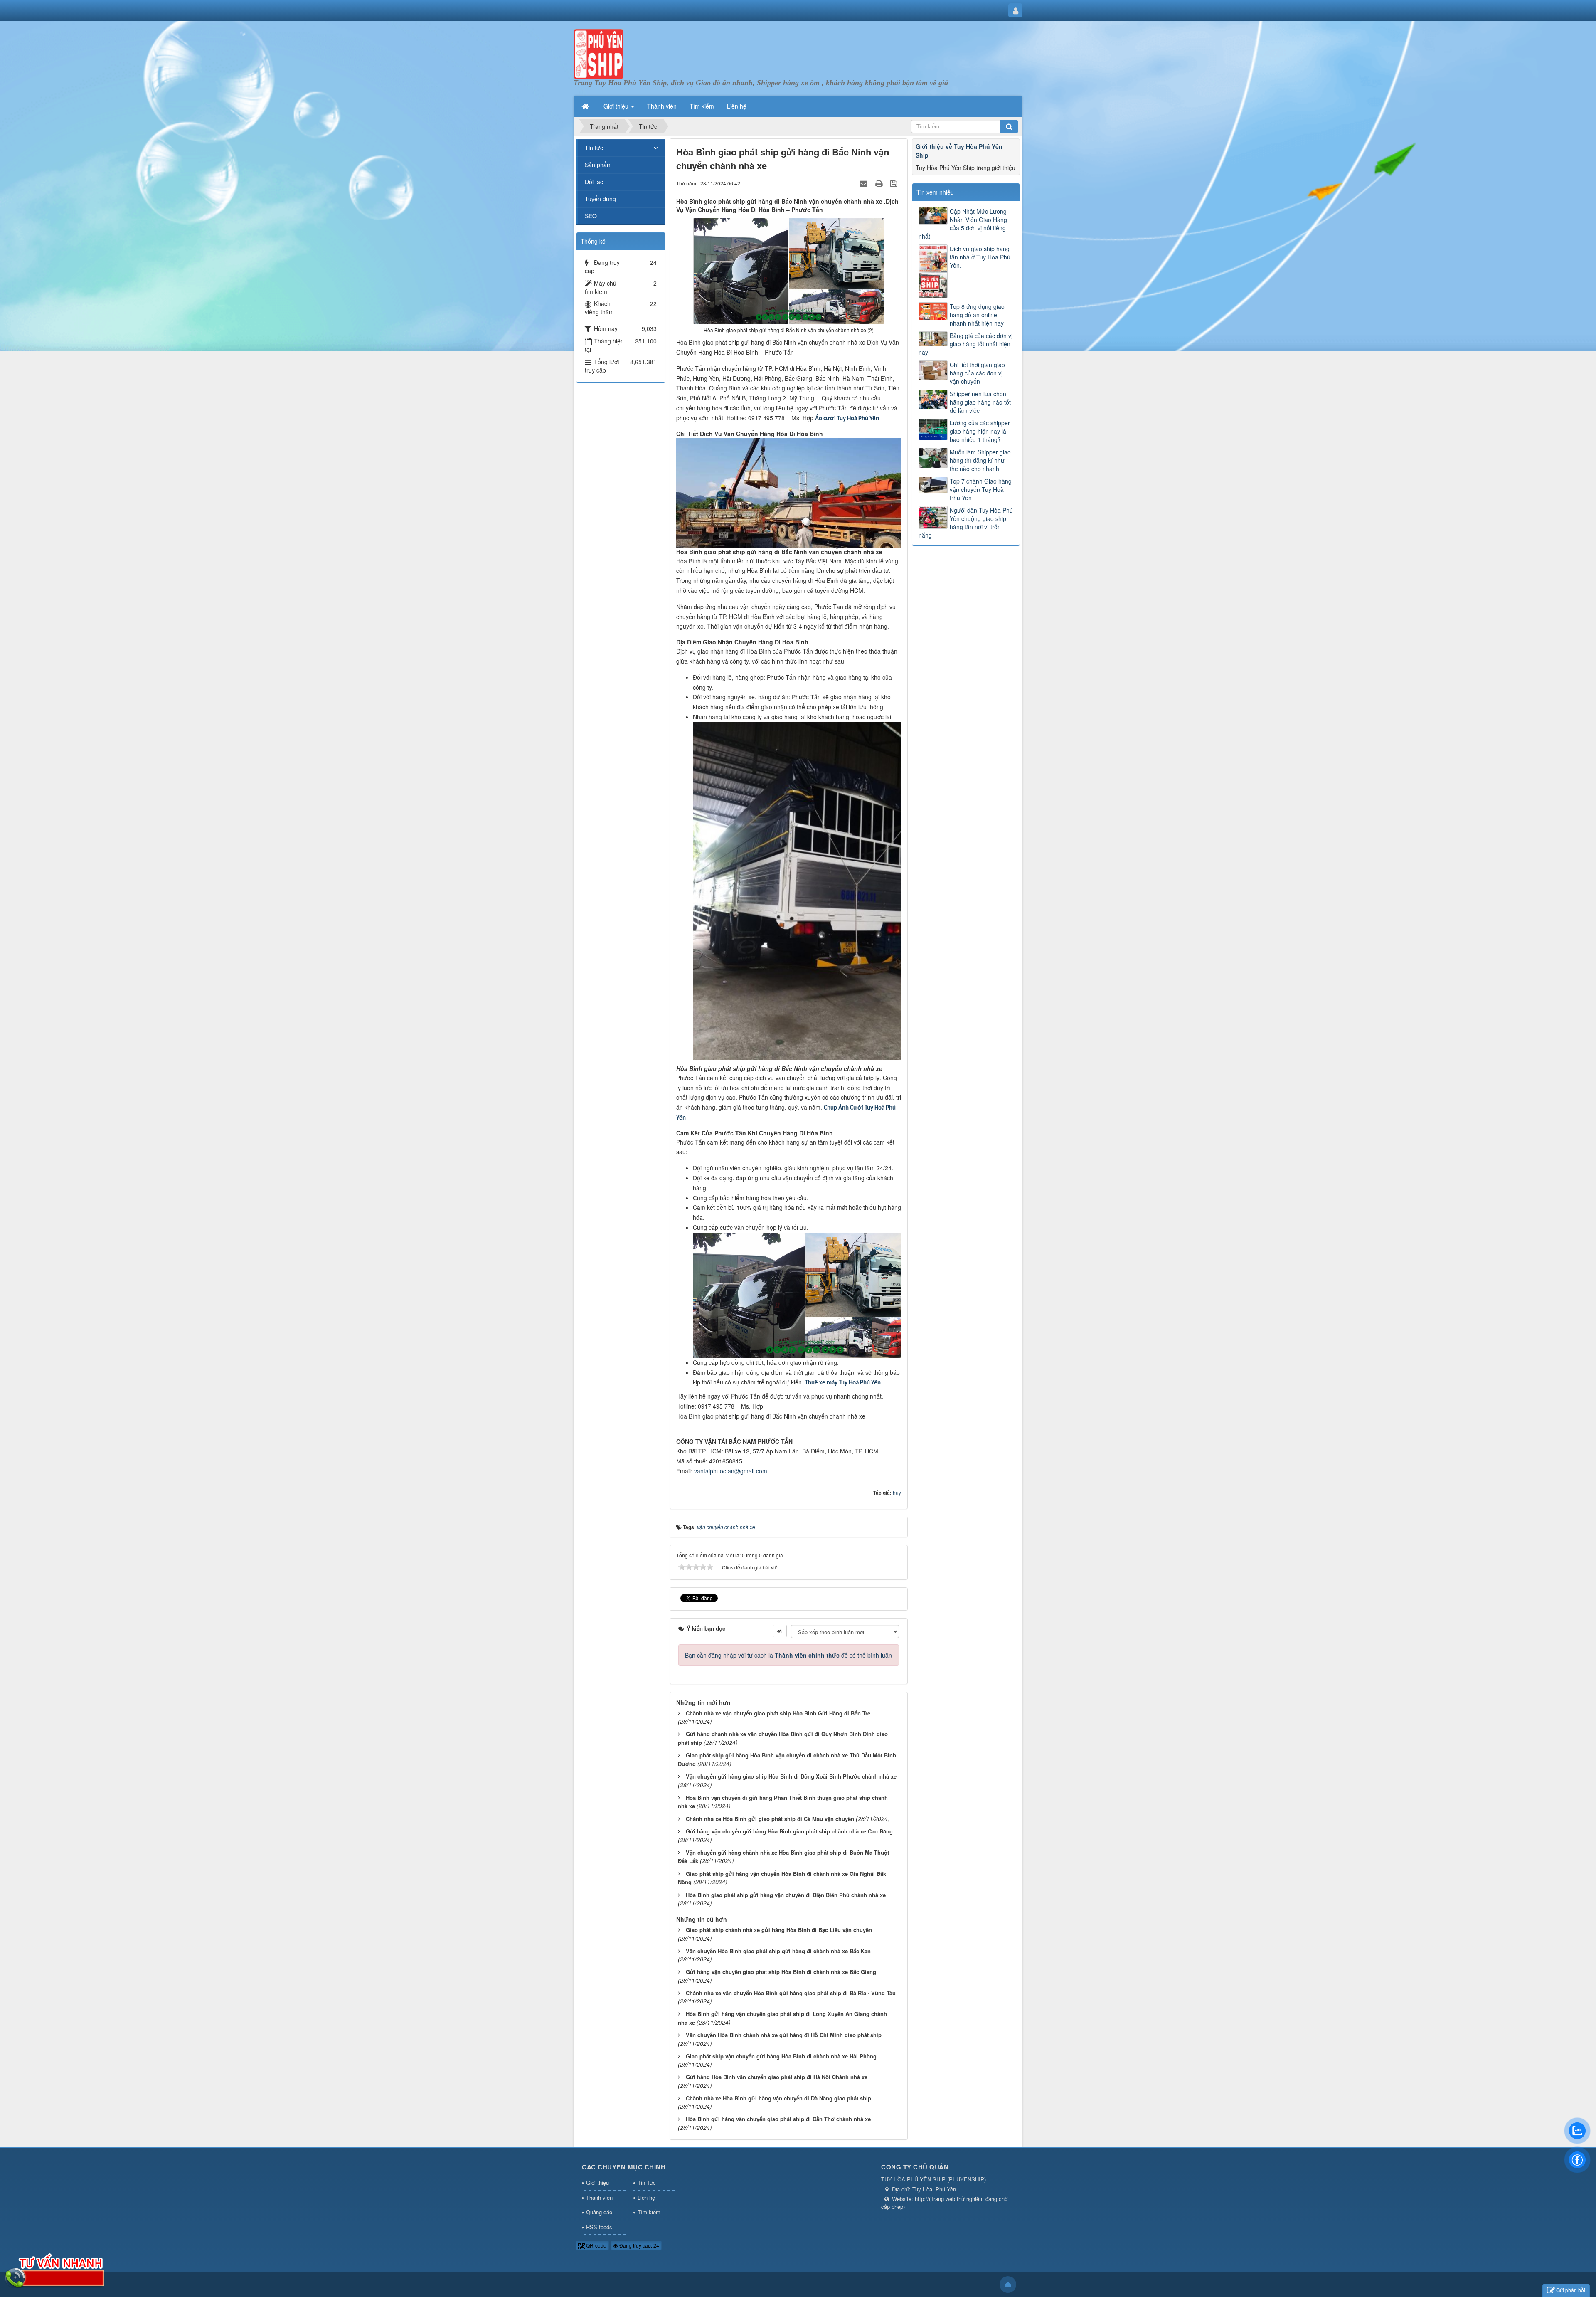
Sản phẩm (598, 165)
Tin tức (594, 148)
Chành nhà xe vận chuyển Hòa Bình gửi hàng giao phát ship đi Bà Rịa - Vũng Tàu (791, 1993)
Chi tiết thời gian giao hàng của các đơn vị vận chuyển (977, 373)
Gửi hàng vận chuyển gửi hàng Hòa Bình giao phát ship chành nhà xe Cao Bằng (789, 1831)
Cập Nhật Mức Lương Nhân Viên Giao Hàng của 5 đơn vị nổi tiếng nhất (963, 224)
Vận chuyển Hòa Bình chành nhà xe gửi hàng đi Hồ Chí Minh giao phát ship (784, 2035)
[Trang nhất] (586, 106)
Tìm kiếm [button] (702, 106)
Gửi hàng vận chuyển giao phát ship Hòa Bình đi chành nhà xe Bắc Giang (781, 1972)
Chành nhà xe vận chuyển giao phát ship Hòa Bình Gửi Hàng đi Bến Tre (778, 1713)
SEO (591, 216)
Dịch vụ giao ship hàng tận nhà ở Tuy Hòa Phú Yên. (980, 257)
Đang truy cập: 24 (639, 2245)
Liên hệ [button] (737, 106)
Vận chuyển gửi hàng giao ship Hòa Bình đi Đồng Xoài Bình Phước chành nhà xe (791, 1776)
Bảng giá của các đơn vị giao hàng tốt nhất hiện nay (965, 344)
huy (897, 1492)
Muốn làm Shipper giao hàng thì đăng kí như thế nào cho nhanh (980, 460)
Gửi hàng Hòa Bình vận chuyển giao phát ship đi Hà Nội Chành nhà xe (777, 2077)
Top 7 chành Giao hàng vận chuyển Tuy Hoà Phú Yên (981, 489)
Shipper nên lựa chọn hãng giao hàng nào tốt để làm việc (980, 402)
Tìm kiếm (649, 2212)
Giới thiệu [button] (617, 106)
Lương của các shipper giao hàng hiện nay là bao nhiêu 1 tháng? (980, 431)
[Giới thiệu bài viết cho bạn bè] (864, 183)
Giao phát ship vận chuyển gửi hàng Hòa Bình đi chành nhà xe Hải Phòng (781, 2056)
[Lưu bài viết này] (895, 183)
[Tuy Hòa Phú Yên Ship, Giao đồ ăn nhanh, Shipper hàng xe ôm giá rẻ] (598, 53)
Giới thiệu (597, 2182)
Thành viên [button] (662, 106)
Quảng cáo (599, 2212)
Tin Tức (647, 2182)
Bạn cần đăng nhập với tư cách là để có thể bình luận (788, 1655)
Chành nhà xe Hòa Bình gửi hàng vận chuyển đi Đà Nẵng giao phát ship (778, 2098)
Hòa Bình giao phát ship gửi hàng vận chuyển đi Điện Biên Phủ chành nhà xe (786, 1895)
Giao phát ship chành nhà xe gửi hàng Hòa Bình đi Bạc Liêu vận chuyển (779, 1930)
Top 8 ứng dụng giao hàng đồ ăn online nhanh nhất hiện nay (977, 315)
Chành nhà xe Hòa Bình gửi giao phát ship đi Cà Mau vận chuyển (770, 1819)
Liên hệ (646, 2197)
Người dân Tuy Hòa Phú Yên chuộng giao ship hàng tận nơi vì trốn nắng (966, 523)
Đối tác (594, 182)
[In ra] (880, 183)
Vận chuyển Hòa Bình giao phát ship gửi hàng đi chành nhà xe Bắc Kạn (778, 1951)
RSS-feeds (599, 2227)
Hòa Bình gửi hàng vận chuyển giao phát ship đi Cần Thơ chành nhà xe (778, 2119)
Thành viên (599, 2197)
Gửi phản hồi (1571, 2290)
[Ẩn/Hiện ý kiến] (780, 1631)
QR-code (596, 2245)
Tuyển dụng (600, 199)
